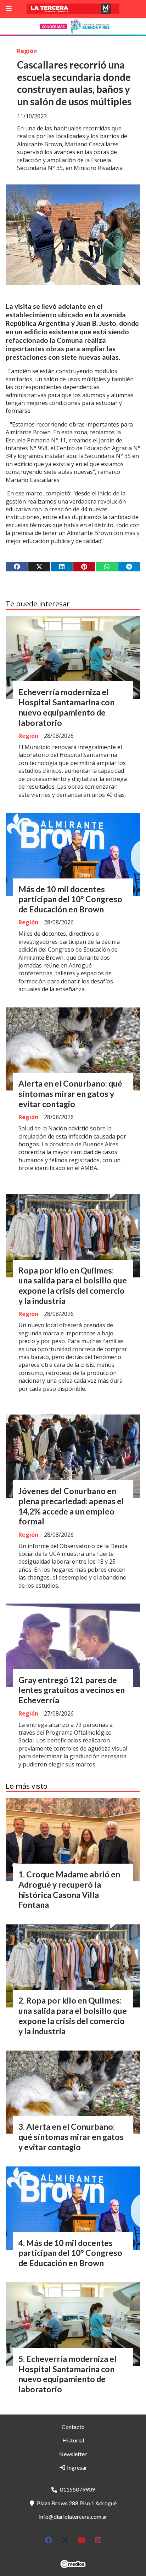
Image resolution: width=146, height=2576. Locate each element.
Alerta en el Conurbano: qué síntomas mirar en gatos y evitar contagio (70, 1094)
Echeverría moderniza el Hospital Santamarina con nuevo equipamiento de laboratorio (66, 707)
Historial (73, 2440)
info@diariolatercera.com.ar (73, 2516)
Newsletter (73, 2454)
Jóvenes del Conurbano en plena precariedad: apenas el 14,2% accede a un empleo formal (71, 1506)
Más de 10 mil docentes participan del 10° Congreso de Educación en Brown (70, 899)
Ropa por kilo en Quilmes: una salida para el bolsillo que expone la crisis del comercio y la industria (73, 1286)
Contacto (73, 2427)
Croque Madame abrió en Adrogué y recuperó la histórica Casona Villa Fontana (69, 1889)
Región (27, 51)
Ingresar (77, 2467)
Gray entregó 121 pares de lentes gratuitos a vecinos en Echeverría (72, 1690)
